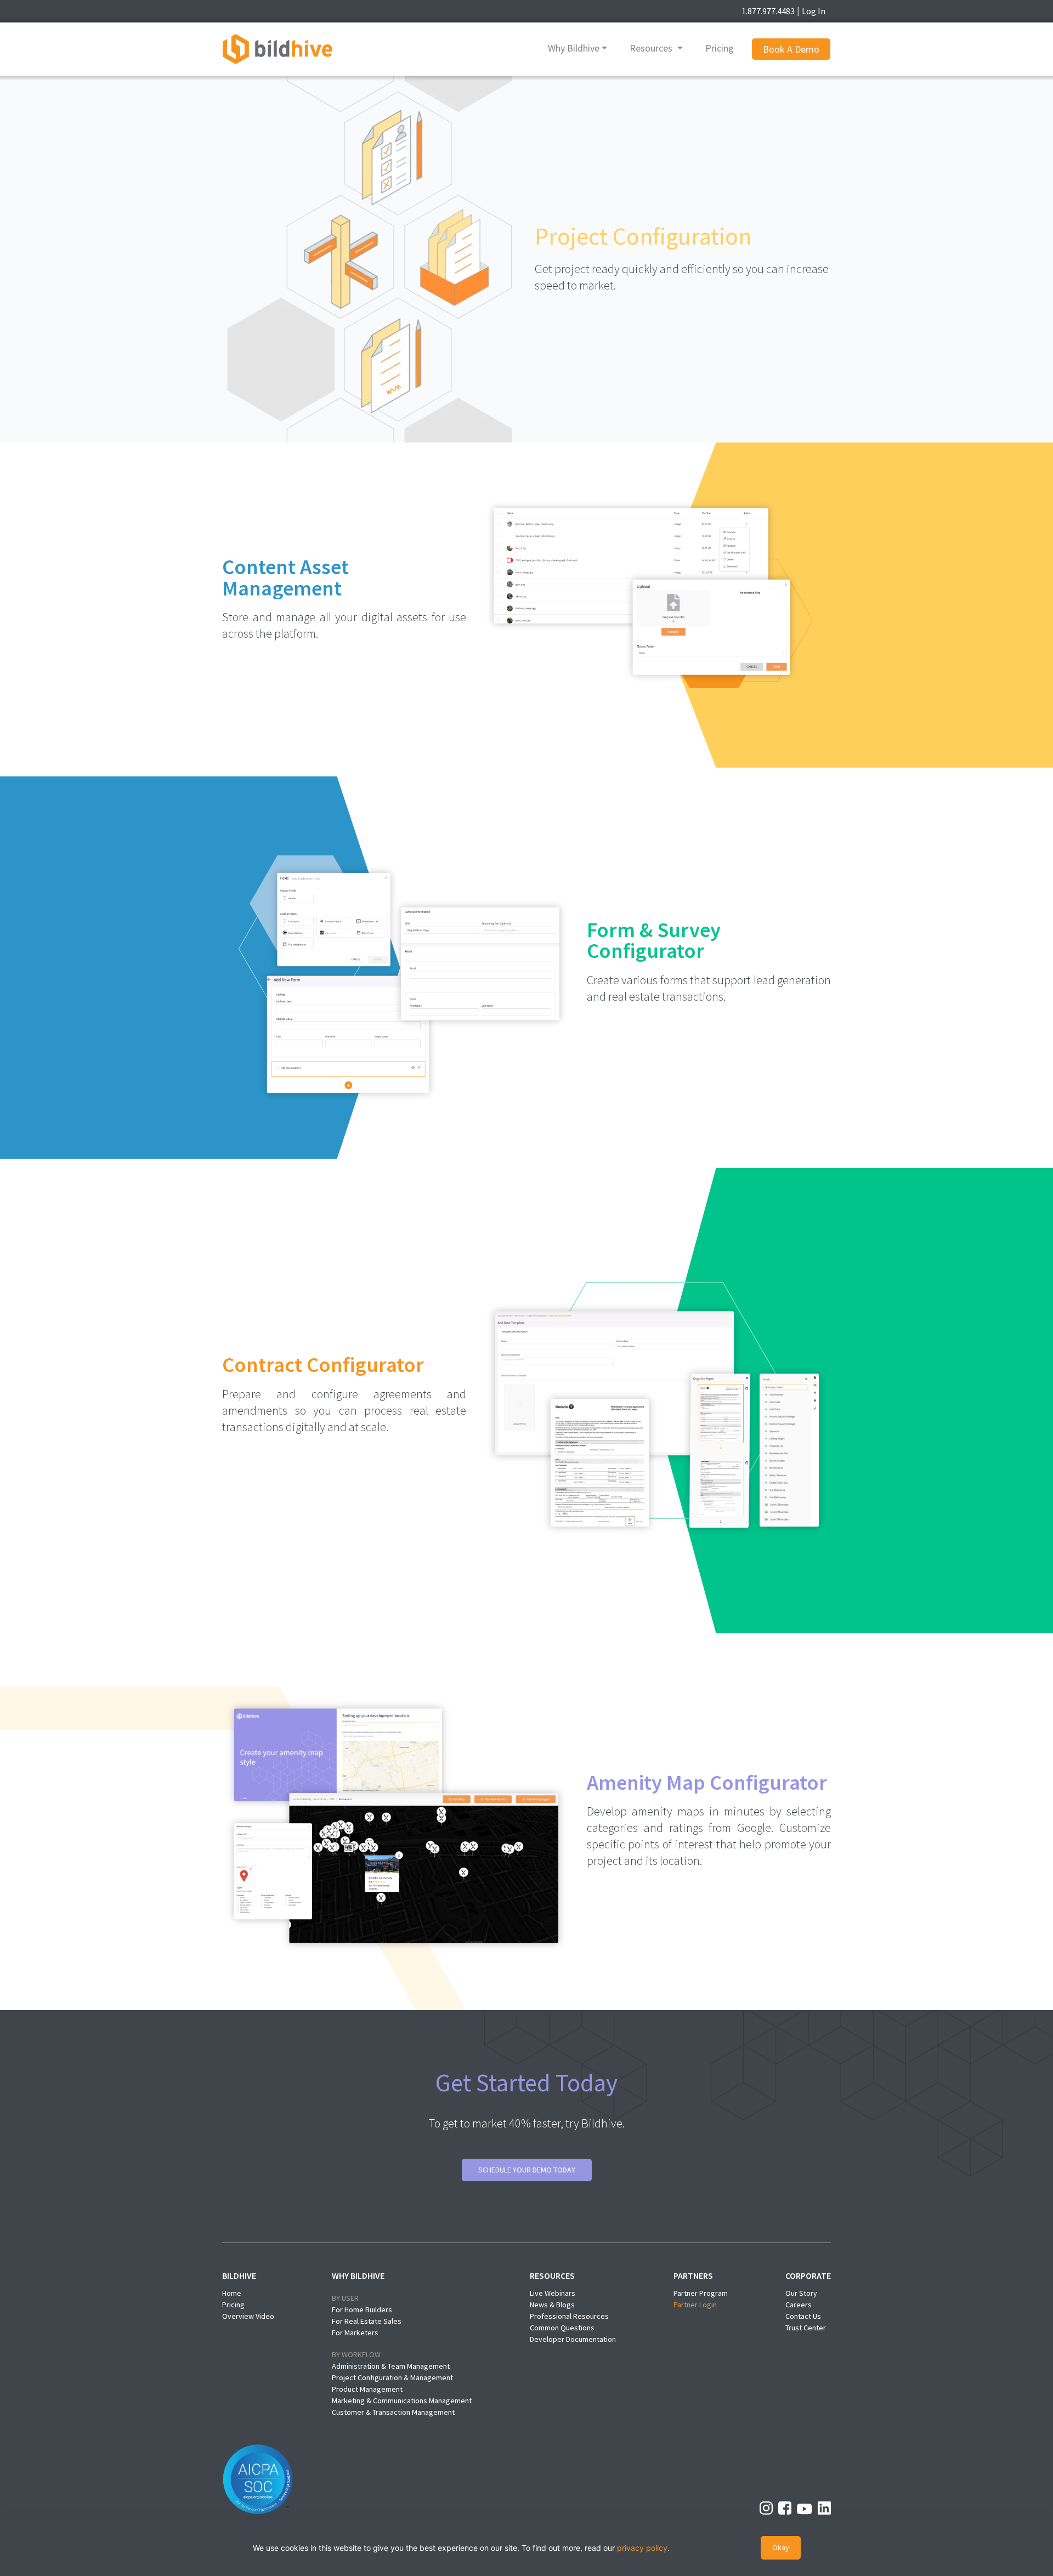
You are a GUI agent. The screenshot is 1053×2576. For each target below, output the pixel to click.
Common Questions (562, 2328)
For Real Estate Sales (367, 2321)
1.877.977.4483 (768, 11)
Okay (781, 2547)
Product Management (367, 2389)
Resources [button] (652, 48)
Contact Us (803, 2316)
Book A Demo (791, 49)
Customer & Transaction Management (393, 2412)
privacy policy (642, 2548)
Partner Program (701, 2293)
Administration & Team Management (391, 2366)
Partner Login (695, 2305)
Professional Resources (569, 2316)
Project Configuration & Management (392, 2378)
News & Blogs (552, 2305)
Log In (814, 11)
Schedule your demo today (527, 2170)
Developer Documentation (573, 2339)
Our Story (801, 2293)
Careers (799, 2305)
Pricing (720, 48)
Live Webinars (553, 2293)
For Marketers (355, 2333)
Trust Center (806, 2328)
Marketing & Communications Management (402, 2401)
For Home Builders (362, 2310)
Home (232, 2293)
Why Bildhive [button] (574, 48)
